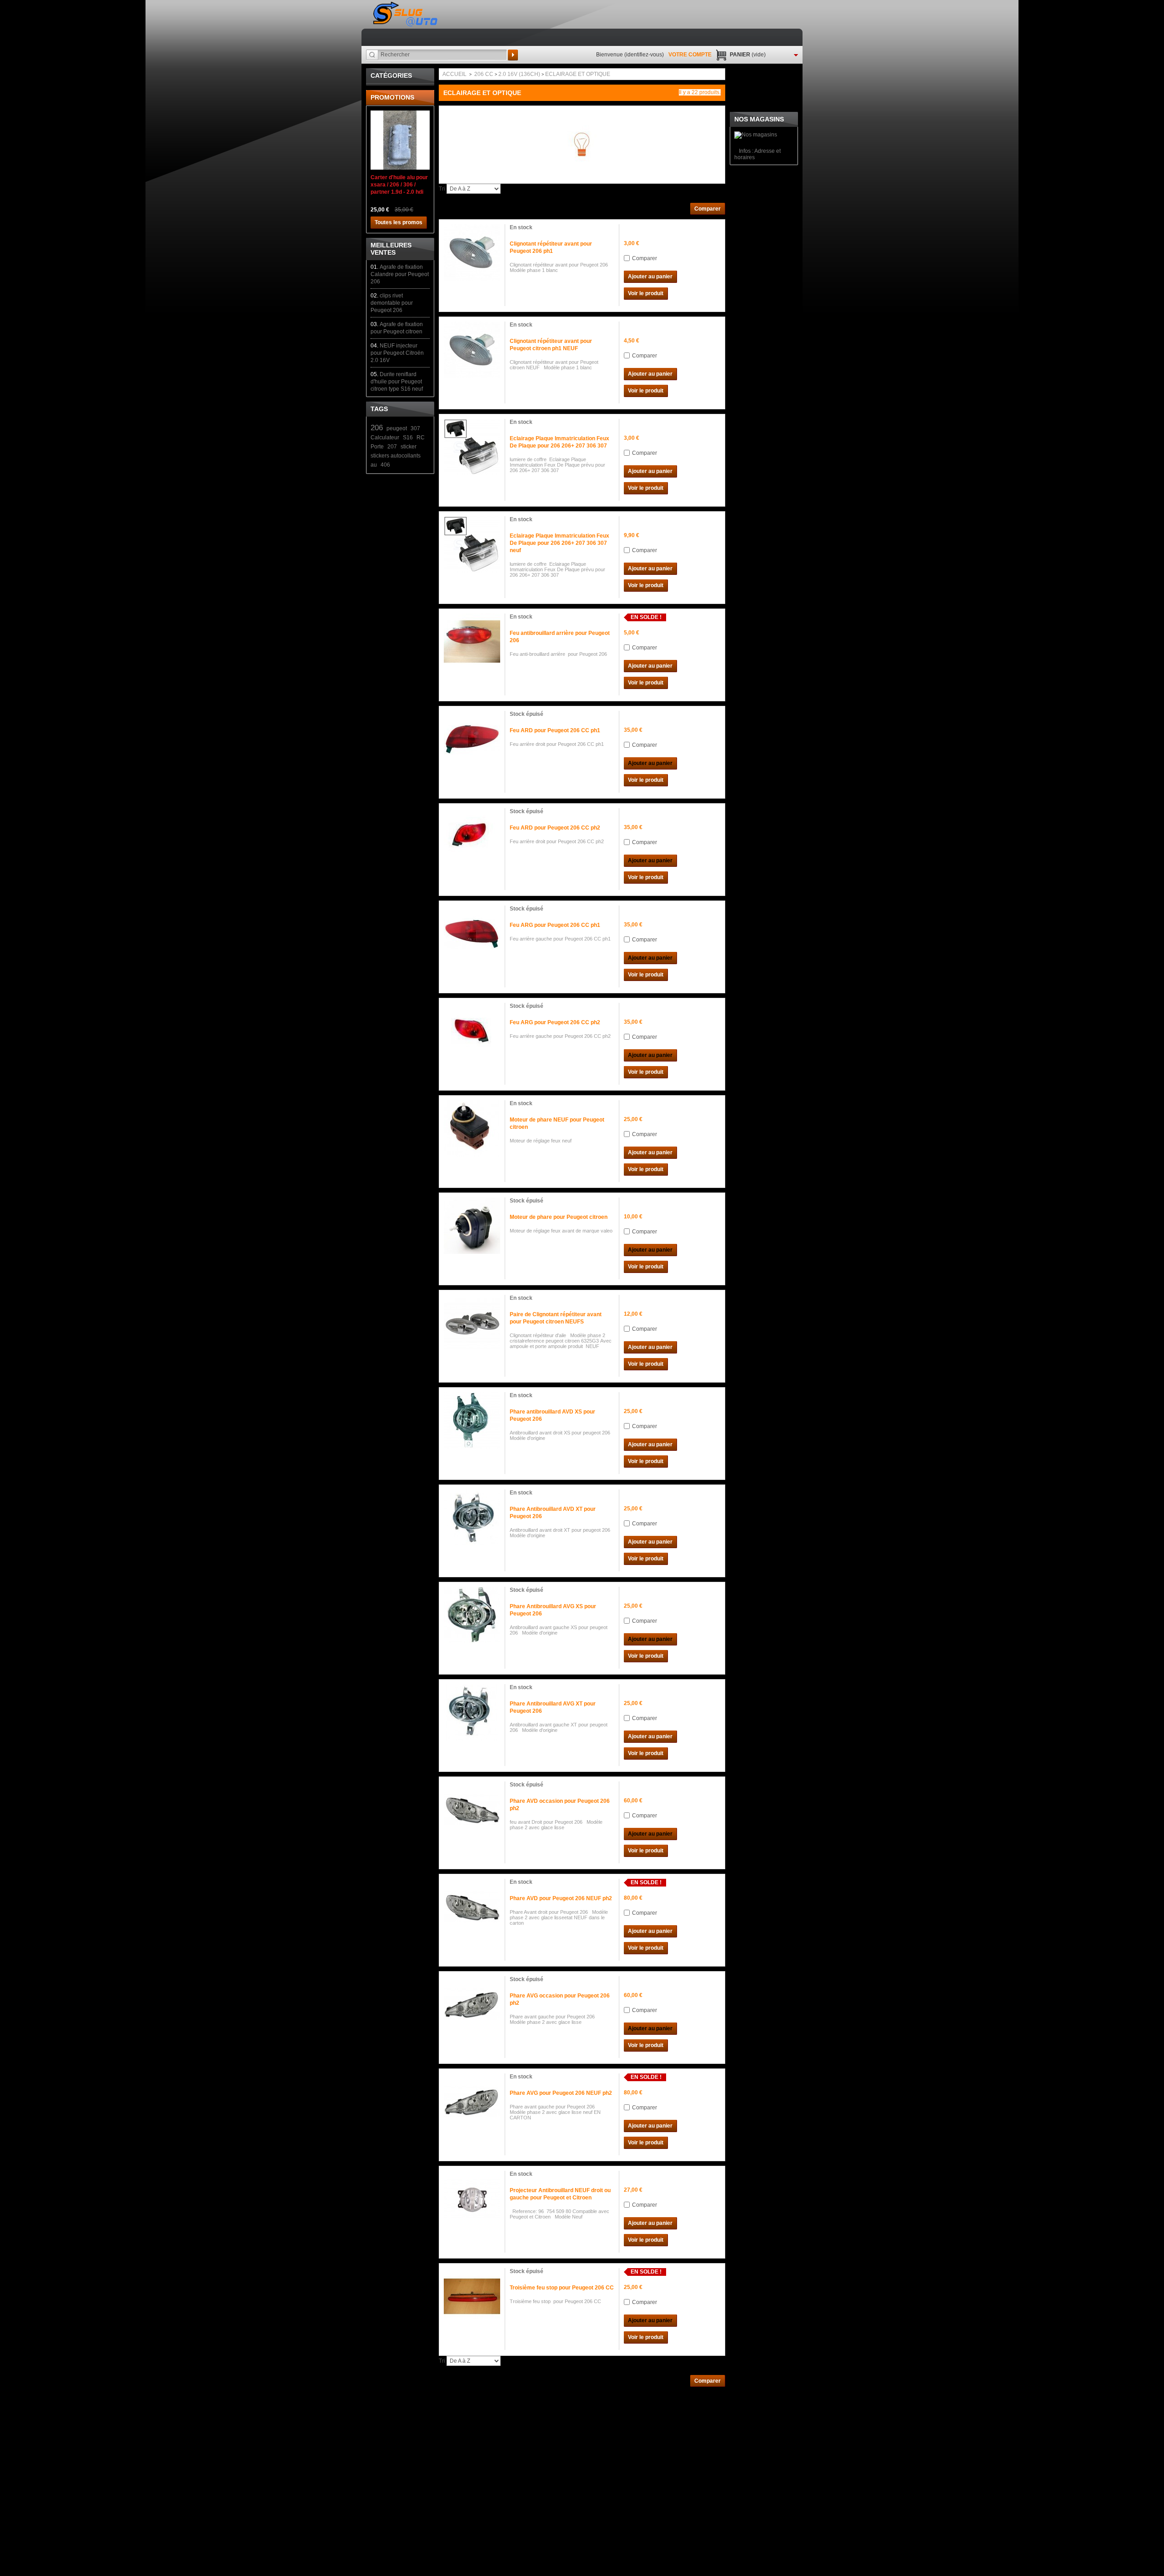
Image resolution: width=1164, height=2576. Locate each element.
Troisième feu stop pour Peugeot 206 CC (562, 2288)
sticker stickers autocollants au (396, 456)
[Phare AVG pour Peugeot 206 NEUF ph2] (472, 2102)
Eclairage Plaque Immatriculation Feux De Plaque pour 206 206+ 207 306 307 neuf (559, 543)
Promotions (392, 97)
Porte (377, 447)
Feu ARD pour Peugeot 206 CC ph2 (555, 828)
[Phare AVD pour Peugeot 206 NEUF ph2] (472, 1907)
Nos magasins (759, 119)
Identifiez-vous (644, 55)
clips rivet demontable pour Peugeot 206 (392, 303)
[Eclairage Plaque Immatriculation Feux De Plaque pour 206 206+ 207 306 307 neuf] (472, 544)
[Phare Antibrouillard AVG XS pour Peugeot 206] (472, 1615)
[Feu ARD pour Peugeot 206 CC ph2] (472, 836)
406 (385, 465)
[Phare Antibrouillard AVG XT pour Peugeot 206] (472, 1712)
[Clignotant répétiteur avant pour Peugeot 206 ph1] (472, 252)
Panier (748, 55)
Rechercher (513, 55)
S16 (408, 438)
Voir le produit (646, 293)
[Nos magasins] (756, 135)
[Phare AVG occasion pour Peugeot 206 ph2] (472, 2004)
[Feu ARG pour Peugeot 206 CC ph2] (472, 1031)
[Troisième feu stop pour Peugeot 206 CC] (472, 2296)
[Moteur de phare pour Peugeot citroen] (472, 1226)
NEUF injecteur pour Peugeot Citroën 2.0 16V (397, 353)
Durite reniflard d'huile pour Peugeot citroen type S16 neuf (397, 382)
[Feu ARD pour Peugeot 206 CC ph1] (472, 739)
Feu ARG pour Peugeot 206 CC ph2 (555, 1022)
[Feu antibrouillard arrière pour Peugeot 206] (472, 642)
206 (377, 428)
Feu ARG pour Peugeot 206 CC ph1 (555, 925)
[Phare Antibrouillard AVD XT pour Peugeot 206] (472, 1518)
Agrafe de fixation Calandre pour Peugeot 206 (400, 274)
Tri (442, 189)
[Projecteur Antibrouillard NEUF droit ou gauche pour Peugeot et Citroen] (472, 2199)
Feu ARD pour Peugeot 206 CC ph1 (555, 730)
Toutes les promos (399, 222)
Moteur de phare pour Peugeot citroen (559, 1217)
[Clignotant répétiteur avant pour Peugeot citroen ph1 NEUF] (472, 350)
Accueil (454, 74)
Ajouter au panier (650, 277)
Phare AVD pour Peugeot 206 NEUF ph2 (561, 1898)
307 (415, 428)
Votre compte (690, 55)
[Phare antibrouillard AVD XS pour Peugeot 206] (472, 1420)
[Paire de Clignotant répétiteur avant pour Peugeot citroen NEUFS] (472, 1323)
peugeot (397, 428)
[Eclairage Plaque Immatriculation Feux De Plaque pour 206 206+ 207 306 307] (472, 447)
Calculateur (385, 438)
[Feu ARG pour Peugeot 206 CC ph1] (472, 934)
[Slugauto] (406, 14)
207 (392, 447)
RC (421, 438)
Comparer (645, 258)
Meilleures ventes (391, 249)
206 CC (484, 74)
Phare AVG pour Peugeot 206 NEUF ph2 (561, 2093)
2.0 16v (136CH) (519, 74)
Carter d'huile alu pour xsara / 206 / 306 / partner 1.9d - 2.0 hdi (399, 185)
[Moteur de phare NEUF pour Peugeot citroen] (472, 1128)
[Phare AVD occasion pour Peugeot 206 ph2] (472, 1810)
